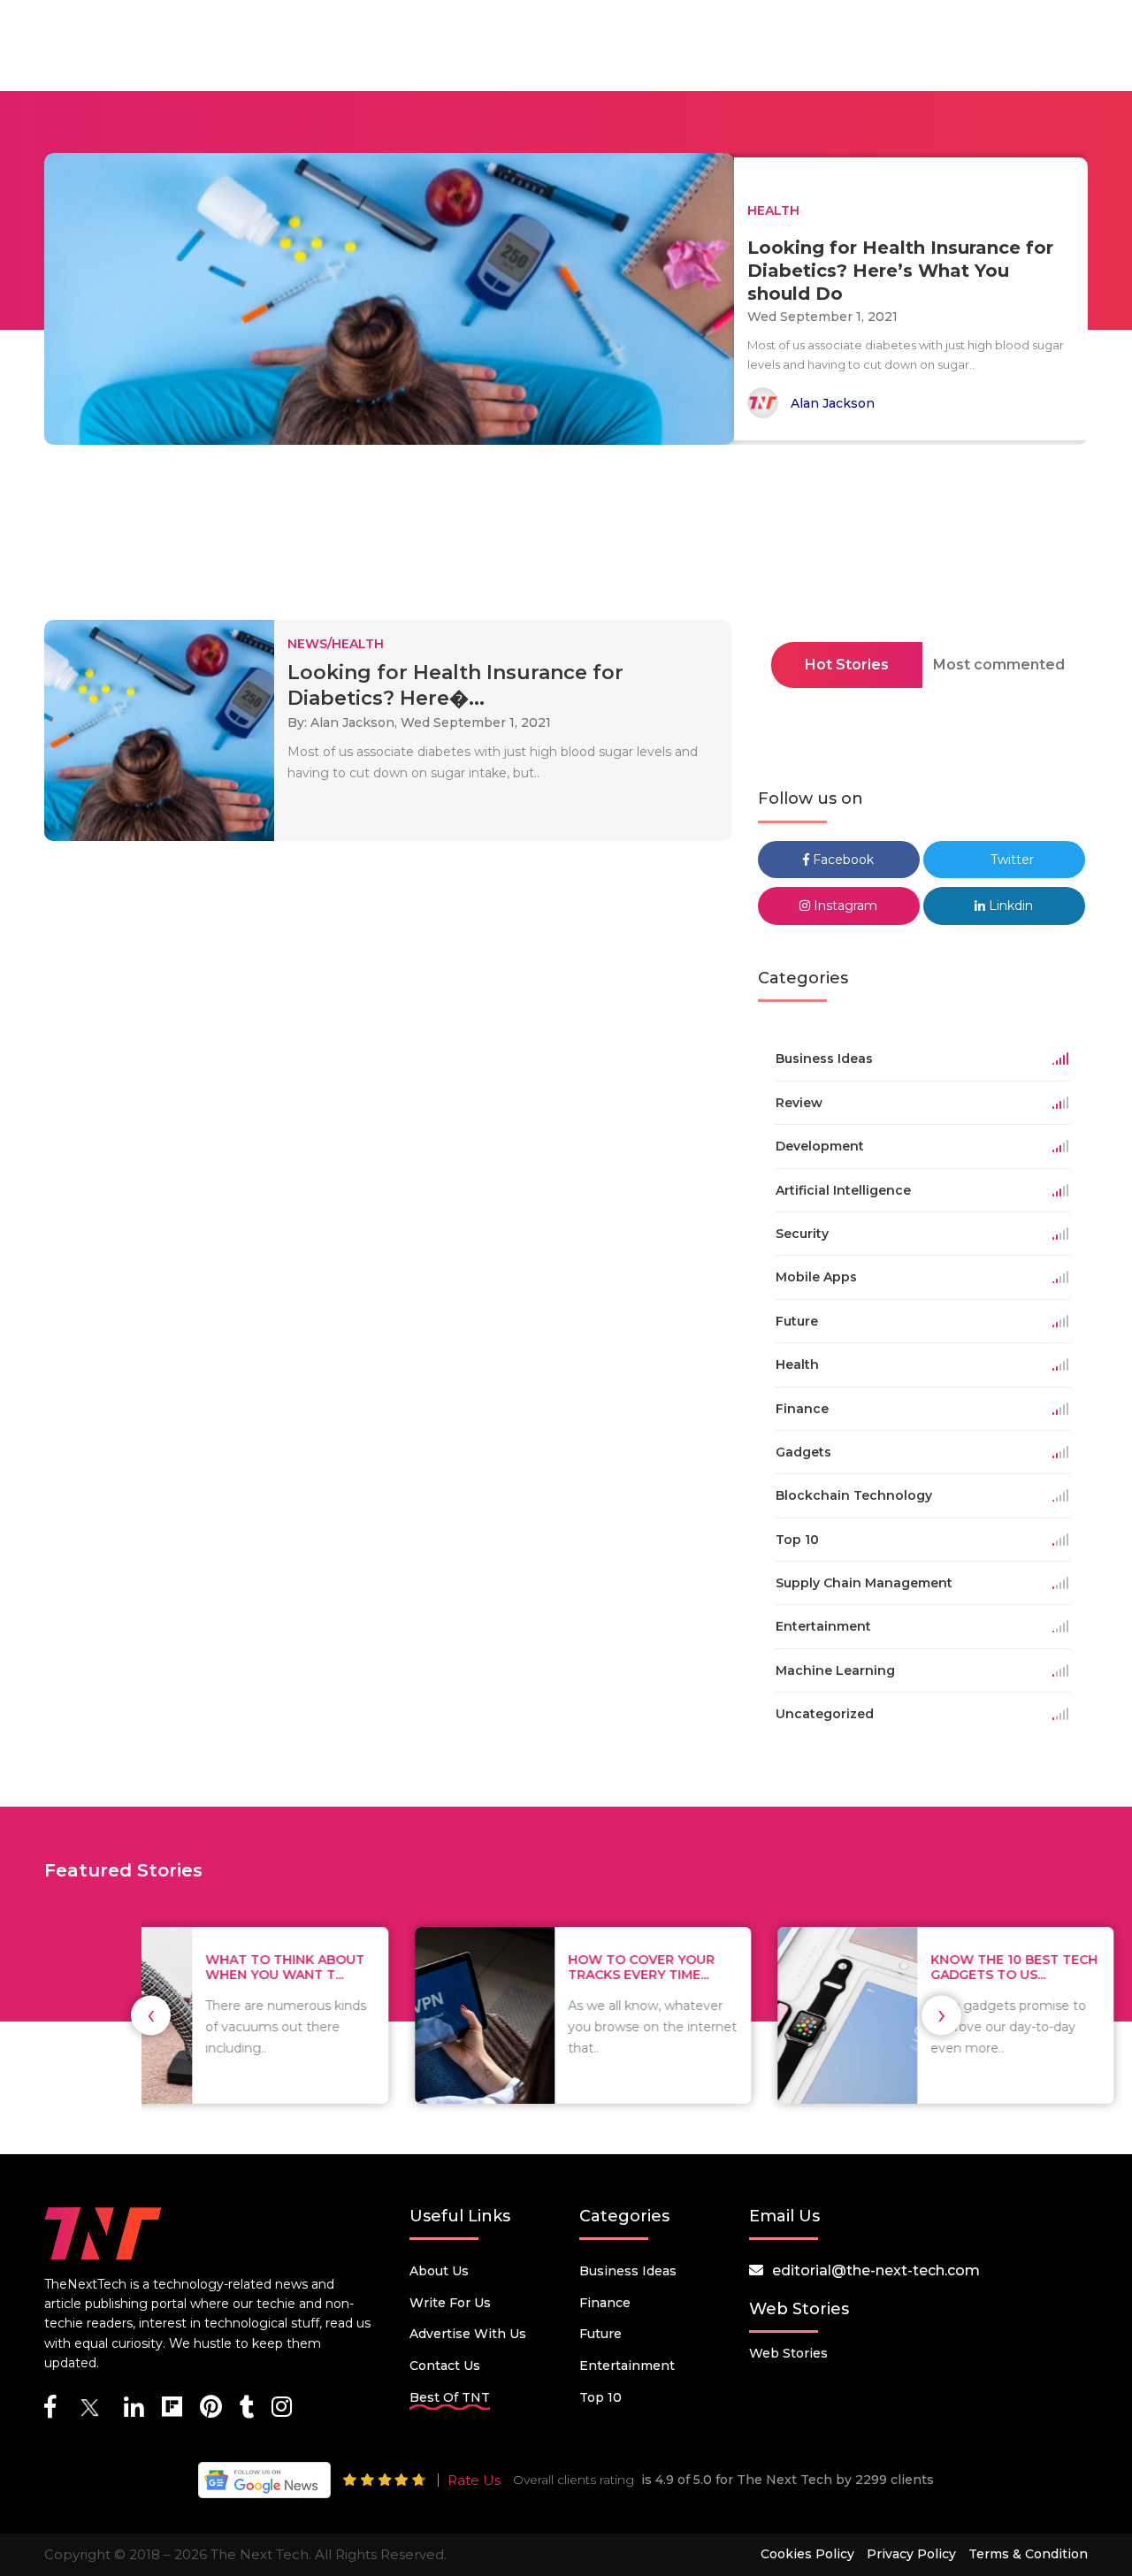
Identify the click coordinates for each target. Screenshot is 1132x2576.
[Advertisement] (566, 538)
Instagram (844, 906)
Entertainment (627, 2366)
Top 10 (600, 2397)
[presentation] (151, 2015)
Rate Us (474, 2480)
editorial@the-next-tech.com (876, 2270)
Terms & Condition (1028, 2554)
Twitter (1010, 860)
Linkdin (1009, 906)
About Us (439, 2271)
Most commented (999, 665)
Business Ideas (628, 2271)
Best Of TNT (450, 2397)
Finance (605, 2303)
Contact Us (445, 2366)
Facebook (841, 860)
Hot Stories (847, 665)
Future (600, 2334)
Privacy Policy (911, 2554)
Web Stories (788, 2353)
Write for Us (450, 2303)
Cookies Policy (807, 2554)
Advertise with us (468, 2334)
